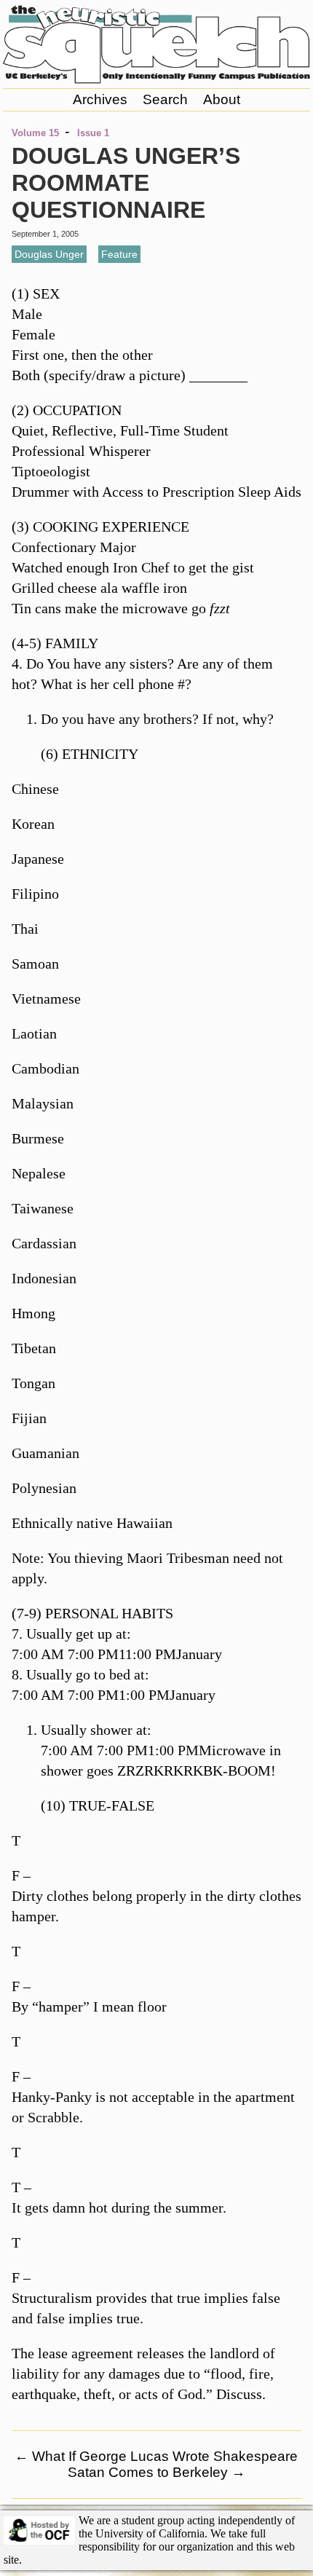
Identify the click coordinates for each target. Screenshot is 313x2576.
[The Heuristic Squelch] (157, 79)
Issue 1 (93, 133)
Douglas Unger (49, 254)
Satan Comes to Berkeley (156, 2472)
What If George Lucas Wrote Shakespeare (156, 2456)
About (222, 99)
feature (119, 254)
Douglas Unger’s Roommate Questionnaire (126, 183)
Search (165, 99)
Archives (100, 99)
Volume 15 (35, 133)
